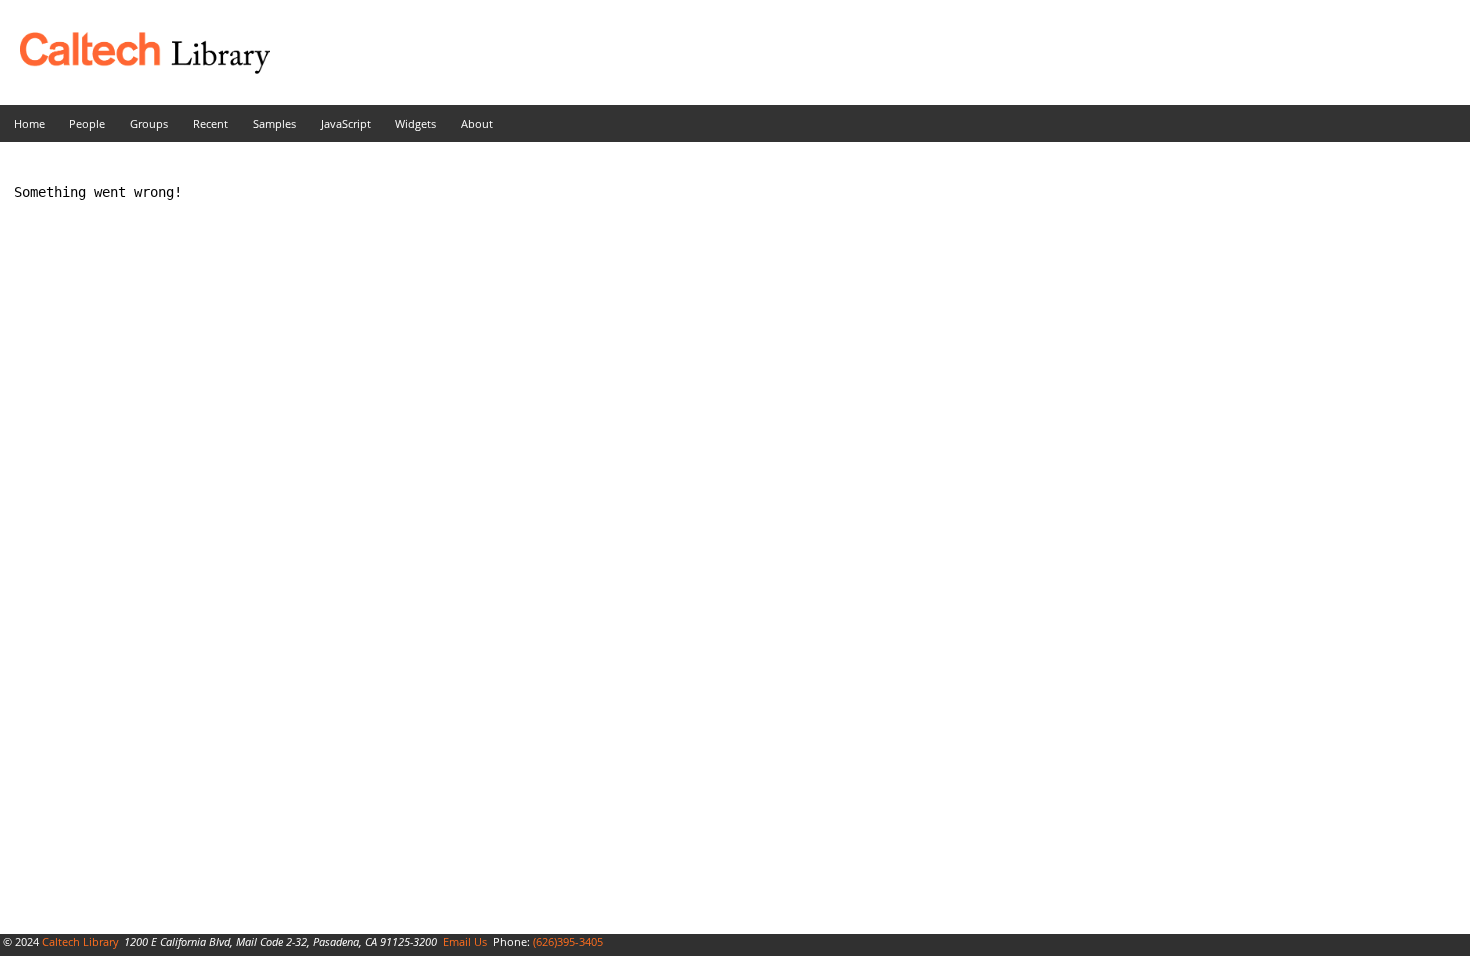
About (477, 123)
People (87, 123)
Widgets (415, 123)
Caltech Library (80, 941)
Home (29, 123)
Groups (149, 123)
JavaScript (346, 123)
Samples (274, 123)
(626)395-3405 (568, 941)
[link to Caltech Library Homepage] (135, 68)
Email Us (465, 941)
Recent (210, 123)
